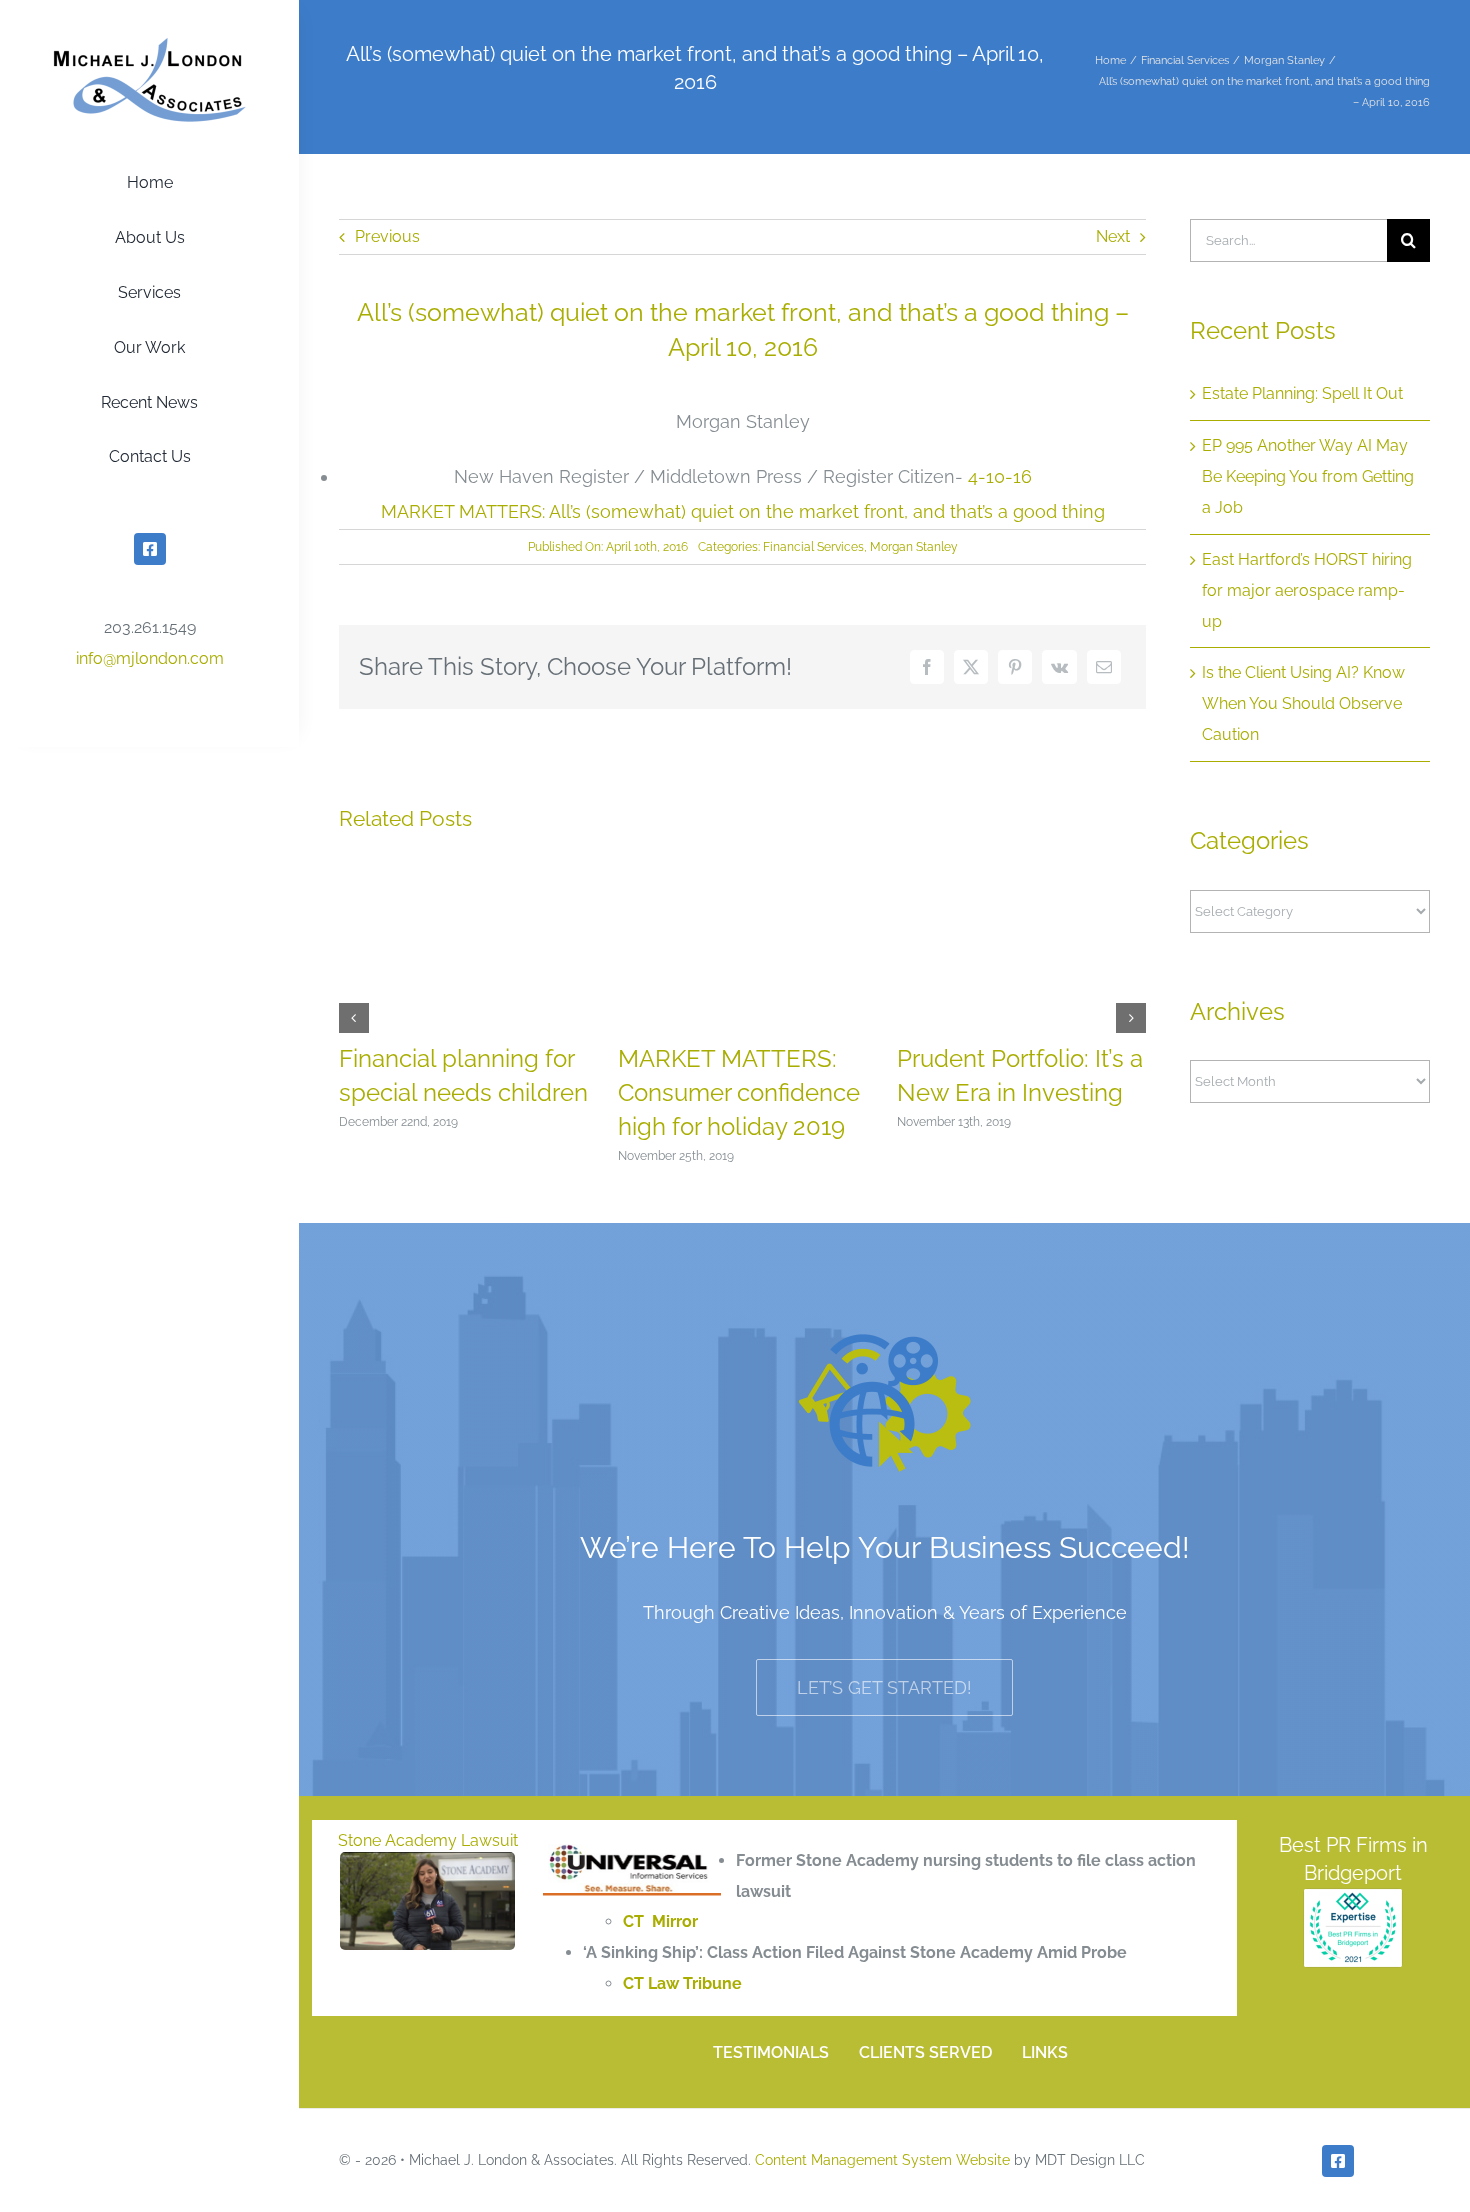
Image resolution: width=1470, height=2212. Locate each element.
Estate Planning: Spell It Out (1302, 393)
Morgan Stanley (914, 547)
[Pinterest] (1015, 667)
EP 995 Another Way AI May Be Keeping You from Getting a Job (1308, 476)
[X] (971, 667)
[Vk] (1059, 667)
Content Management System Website (882, 2160)
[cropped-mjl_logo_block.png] (150, 43)
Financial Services (813, 547)
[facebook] (150, 549)
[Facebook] (927, 667)
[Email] (1104, 667)
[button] (354, 1018)
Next (1113, 236)
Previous (387, 236)
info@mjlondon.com (150, 658)
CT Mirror (660, 1921)
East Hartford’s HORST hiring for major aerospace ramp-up (1307, 590)
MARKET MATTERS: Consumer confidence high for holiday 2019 (739, 1092)
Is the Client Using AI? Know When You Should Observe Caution (1303, 703)
